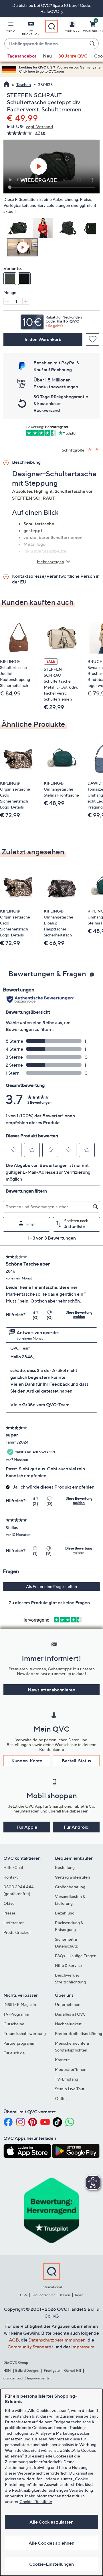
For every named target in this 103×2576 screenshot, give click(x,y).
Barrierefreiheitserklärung (79, 2033)
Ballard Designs (27, 2370)
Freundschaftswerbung (25, 2033)
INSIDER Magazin (20, 2004)
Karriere (62, 2060)
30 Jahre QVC (73, 56)
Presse (9, 1913)
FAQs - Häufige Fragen (76, 1956)
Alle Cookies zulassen (51, 2522)
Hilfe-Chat (13, 1867)
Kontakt (11, 1877)
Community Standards (30, 2347)
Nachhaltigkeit (68, 2024)
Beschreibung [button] (26, 462)
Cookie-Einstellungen (51, 2564)
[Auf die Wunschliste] (93, 339)
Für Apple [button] (27, 1827)
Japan (79, 2295)
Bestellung (65, 1867)
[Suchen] (93, 44)
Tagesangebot (22, 56)
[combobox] (46, 44)
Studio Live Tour (70, 2089)
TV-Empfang (67, 2079)
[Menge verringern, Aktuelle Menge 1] (7, 301)
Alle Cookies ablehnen (51, 2543)
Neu (47, 56)
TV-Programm (16, 2014)
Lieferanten (14, 1923)
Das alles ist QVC (70, 2014)
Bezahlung (65, 1913)
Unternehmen (68, 2004)
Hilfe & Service (68, 1965)
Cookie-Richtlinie (36, 2502)
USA (24, 2295)
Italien (65, 2295)
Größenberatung (70, 1887)
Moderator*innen (71, 2069)
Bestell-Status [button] (76, 1761)
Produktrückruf (17, 1932)
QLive (9, 1903)
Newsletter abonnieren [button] (51, 1690)
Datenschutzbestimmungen (57, 2340)
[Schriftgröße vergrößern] (90, 449)
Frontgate (52, 2370)
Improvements (38, 2378)
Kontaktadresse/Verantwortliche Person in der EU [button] (56, 579)
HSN (7, 2370)
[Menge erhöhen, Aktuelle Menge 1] (26, 301)
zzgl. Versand (39, 126)
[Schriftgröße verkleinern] (97, 449)
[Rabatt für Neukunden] (51, 321)
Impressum (83, 2347)
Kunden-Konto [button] (27, 1761)
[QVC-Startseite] (6, 85)
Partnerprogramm (19, 2043)
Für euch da (14, 2053)
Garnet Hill (73, 2370)
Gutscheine (14, 2024)
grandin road (13, 2378)
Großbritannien (43, 2295)
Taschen (24, 84)
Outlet (61, 2098)
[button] (10, 28)
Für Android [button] (76, 1827)
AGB (14, 2340)
